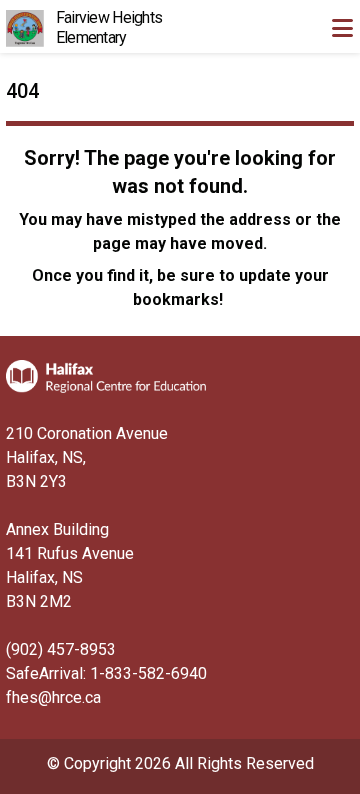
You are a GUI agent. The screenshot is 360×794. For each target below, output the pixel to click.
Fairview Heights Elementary (109, 27)
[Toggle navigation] (342, 28)
